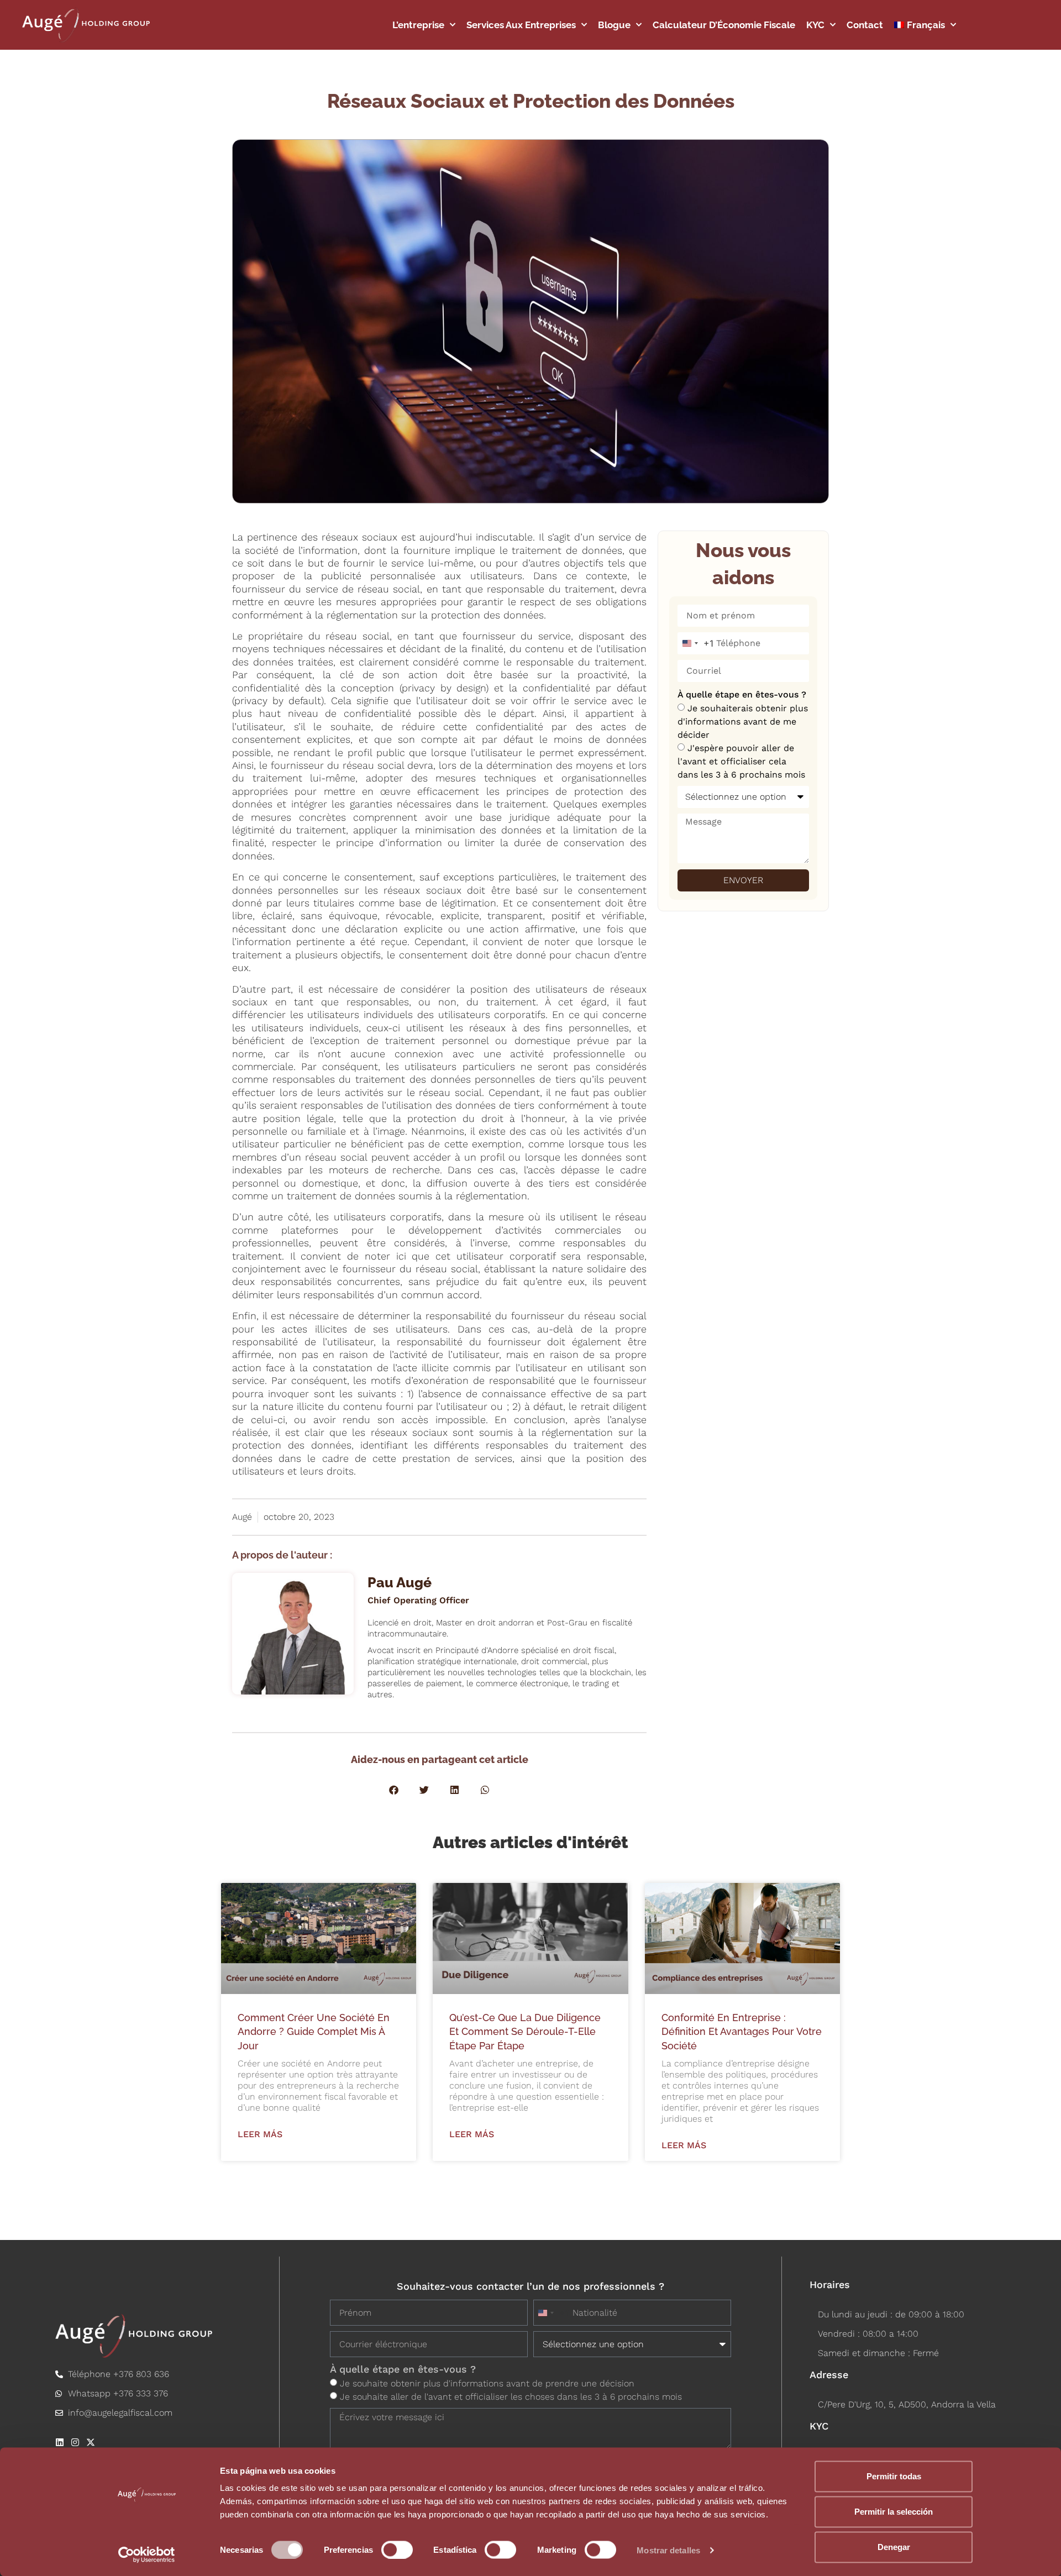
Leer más (260, 2134)
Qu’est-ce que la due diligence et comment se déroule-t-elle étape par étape (525, 2031)
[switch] (397, 2549)
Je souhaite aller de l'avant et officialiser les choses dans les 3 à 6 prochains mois (511, 2397)
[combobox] (696, 643)
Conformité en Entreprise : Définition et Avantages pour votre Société (742, 2031)
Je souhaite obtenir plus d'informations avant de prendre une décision (487, 2383)
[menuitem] (925, 25)
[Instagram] (75, 2442)
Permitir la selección (894, 2512)
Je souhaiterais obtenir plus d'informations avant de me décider (743, 722)
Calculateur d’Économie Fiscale (724, 25)
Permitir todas (894, 2476)
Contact (865, 25)
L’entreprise (418, 25)
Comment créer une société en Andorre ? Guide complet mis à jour (314, 2031)
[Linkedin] (60, 2442)
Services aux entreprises (521, 25)
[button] (394, 1790)
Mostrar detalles (668, 2550)
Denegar (894, 2547)
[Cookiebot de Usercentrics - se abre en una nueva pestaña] (147, 2554)
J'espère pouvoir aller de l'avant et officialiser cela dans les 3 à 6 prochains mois (741, 761)
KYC (815, 25)
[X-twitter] (91, 2442)
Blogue (614, 25)
